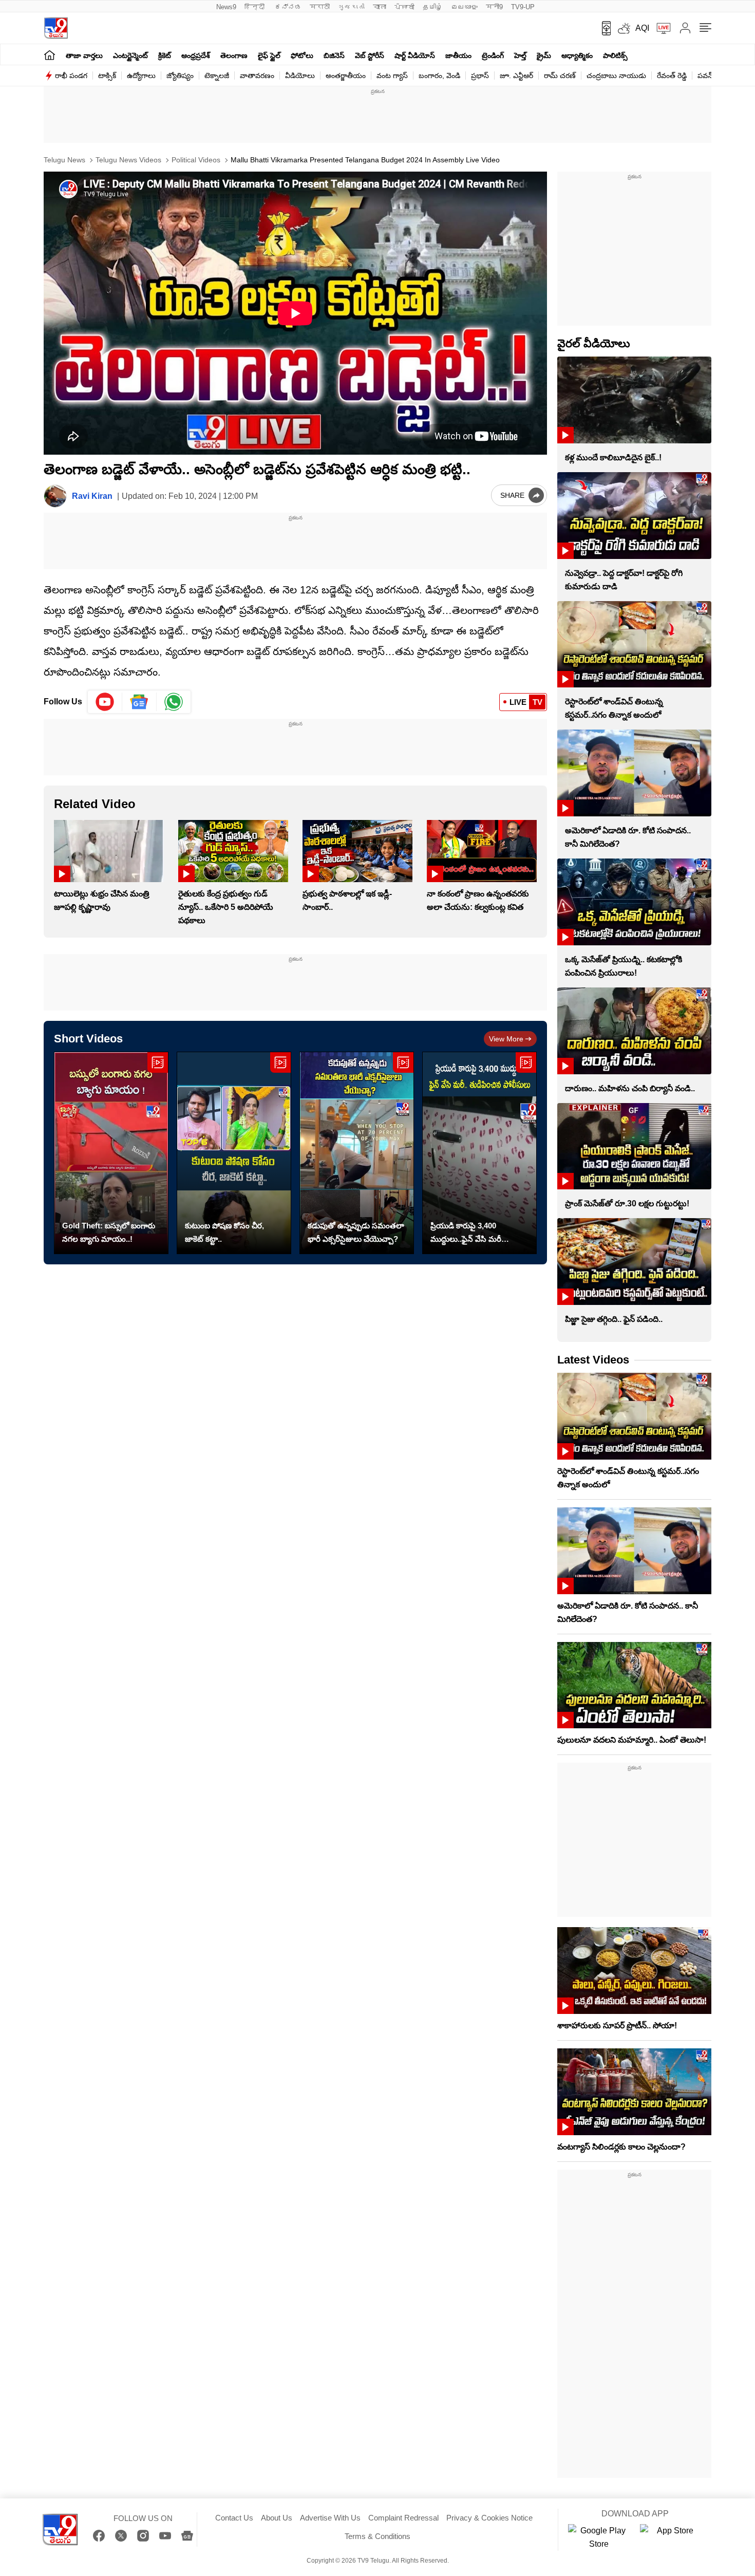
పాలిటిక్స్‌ (615, 55)
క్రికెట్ (165, 55)
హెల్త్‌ (520, 55)
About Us (277, 2518)
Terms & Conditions (377, 2536)
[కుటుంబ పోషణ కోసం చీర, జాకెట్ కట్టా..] (234, 1153)
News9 (226, 7)
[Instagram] (143, 2536)
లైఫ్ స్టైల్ (269, 55)
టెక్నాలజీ (217, 76)
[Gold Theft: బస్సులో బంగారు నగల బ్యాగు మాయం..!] (111, 1153)
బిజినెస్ (334, 55)
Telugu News (64, 160)
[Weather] (623, 28)
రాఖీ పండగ (71, 76)
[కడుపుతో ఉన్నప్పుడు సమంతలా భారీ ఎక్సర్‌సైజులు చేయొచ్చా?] (357, 1153)
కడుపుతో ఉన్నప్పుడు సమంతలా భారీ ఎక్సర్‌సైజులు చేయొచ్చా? (356, 1232)
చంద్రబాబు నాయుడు (616, 76)
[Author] (55, 496)
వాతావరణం (257, 76)
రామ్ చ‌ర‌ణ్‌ (560, 76)
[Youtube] (105, 702)
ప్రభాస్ (480, 76)
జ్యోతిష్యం (180, 76)
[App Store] (671, 2537)
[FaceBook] (99, 2536)
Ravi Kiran (92, 496)
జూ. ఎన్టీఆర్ (516, 76)
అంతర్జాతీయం (346, 76)
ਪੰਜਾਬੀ (404, 7)
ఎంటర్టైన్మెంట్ (130, 55)
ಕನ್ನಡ (288, 7)
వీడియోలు (300, 76)
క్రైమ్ (544, 55)
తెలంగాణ (234, 55)
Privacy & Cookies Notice (489, 2518)
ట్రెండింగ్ (493, 55)
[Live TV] (660, 28)
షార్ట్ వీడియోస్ (415, 55)
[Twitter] (121, 2536)
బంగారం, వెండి (439, 76)
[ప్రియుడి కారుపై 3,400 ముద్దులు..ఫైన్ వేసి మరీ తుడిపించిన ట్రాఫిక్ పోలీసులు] (479, 1153)
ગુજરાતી (351, 7)
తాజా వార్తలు (84, 55)
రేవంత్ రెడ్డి (672, 76)
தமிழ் (433, 7)
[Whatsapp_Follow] (174, 702)
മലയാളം (464, 7)
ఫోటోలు (302, 55)
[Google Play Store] (599, 2537)
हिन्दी (256, 7)
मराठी (320, 7)
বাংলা (380, 7)
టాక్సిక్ (107, 76)
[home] (50, 55)
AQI (642, 28)
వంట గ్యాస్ (392, 76)
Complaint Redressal (403, 2518)
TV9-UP (523, 7)
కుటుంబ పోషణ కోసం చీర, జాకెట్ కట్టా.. (224, 1232)
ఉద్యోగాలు (141, 76)
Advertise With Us (330, 2518)
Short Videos (88, 1039)
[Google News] (187, 2536)
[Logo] (56, 28)
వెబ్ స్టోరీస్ (370, 55)
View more (506, 1039)
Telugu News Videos (127, 160)
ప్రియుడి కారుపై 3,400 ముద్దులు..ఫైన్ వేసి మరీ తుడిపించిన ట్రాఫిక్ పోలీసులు (474, 1234)
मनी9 (494, 7)
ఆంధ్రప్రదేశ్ (196, 55)
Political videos (195, 160)
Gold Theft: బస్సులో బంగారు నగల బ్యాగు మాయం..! (109, 1232)
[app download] (603, 28)
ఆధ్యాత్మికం (577, 55)
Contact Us (234, 2518)
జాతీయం (458, 55)
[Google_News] (139, 702)
